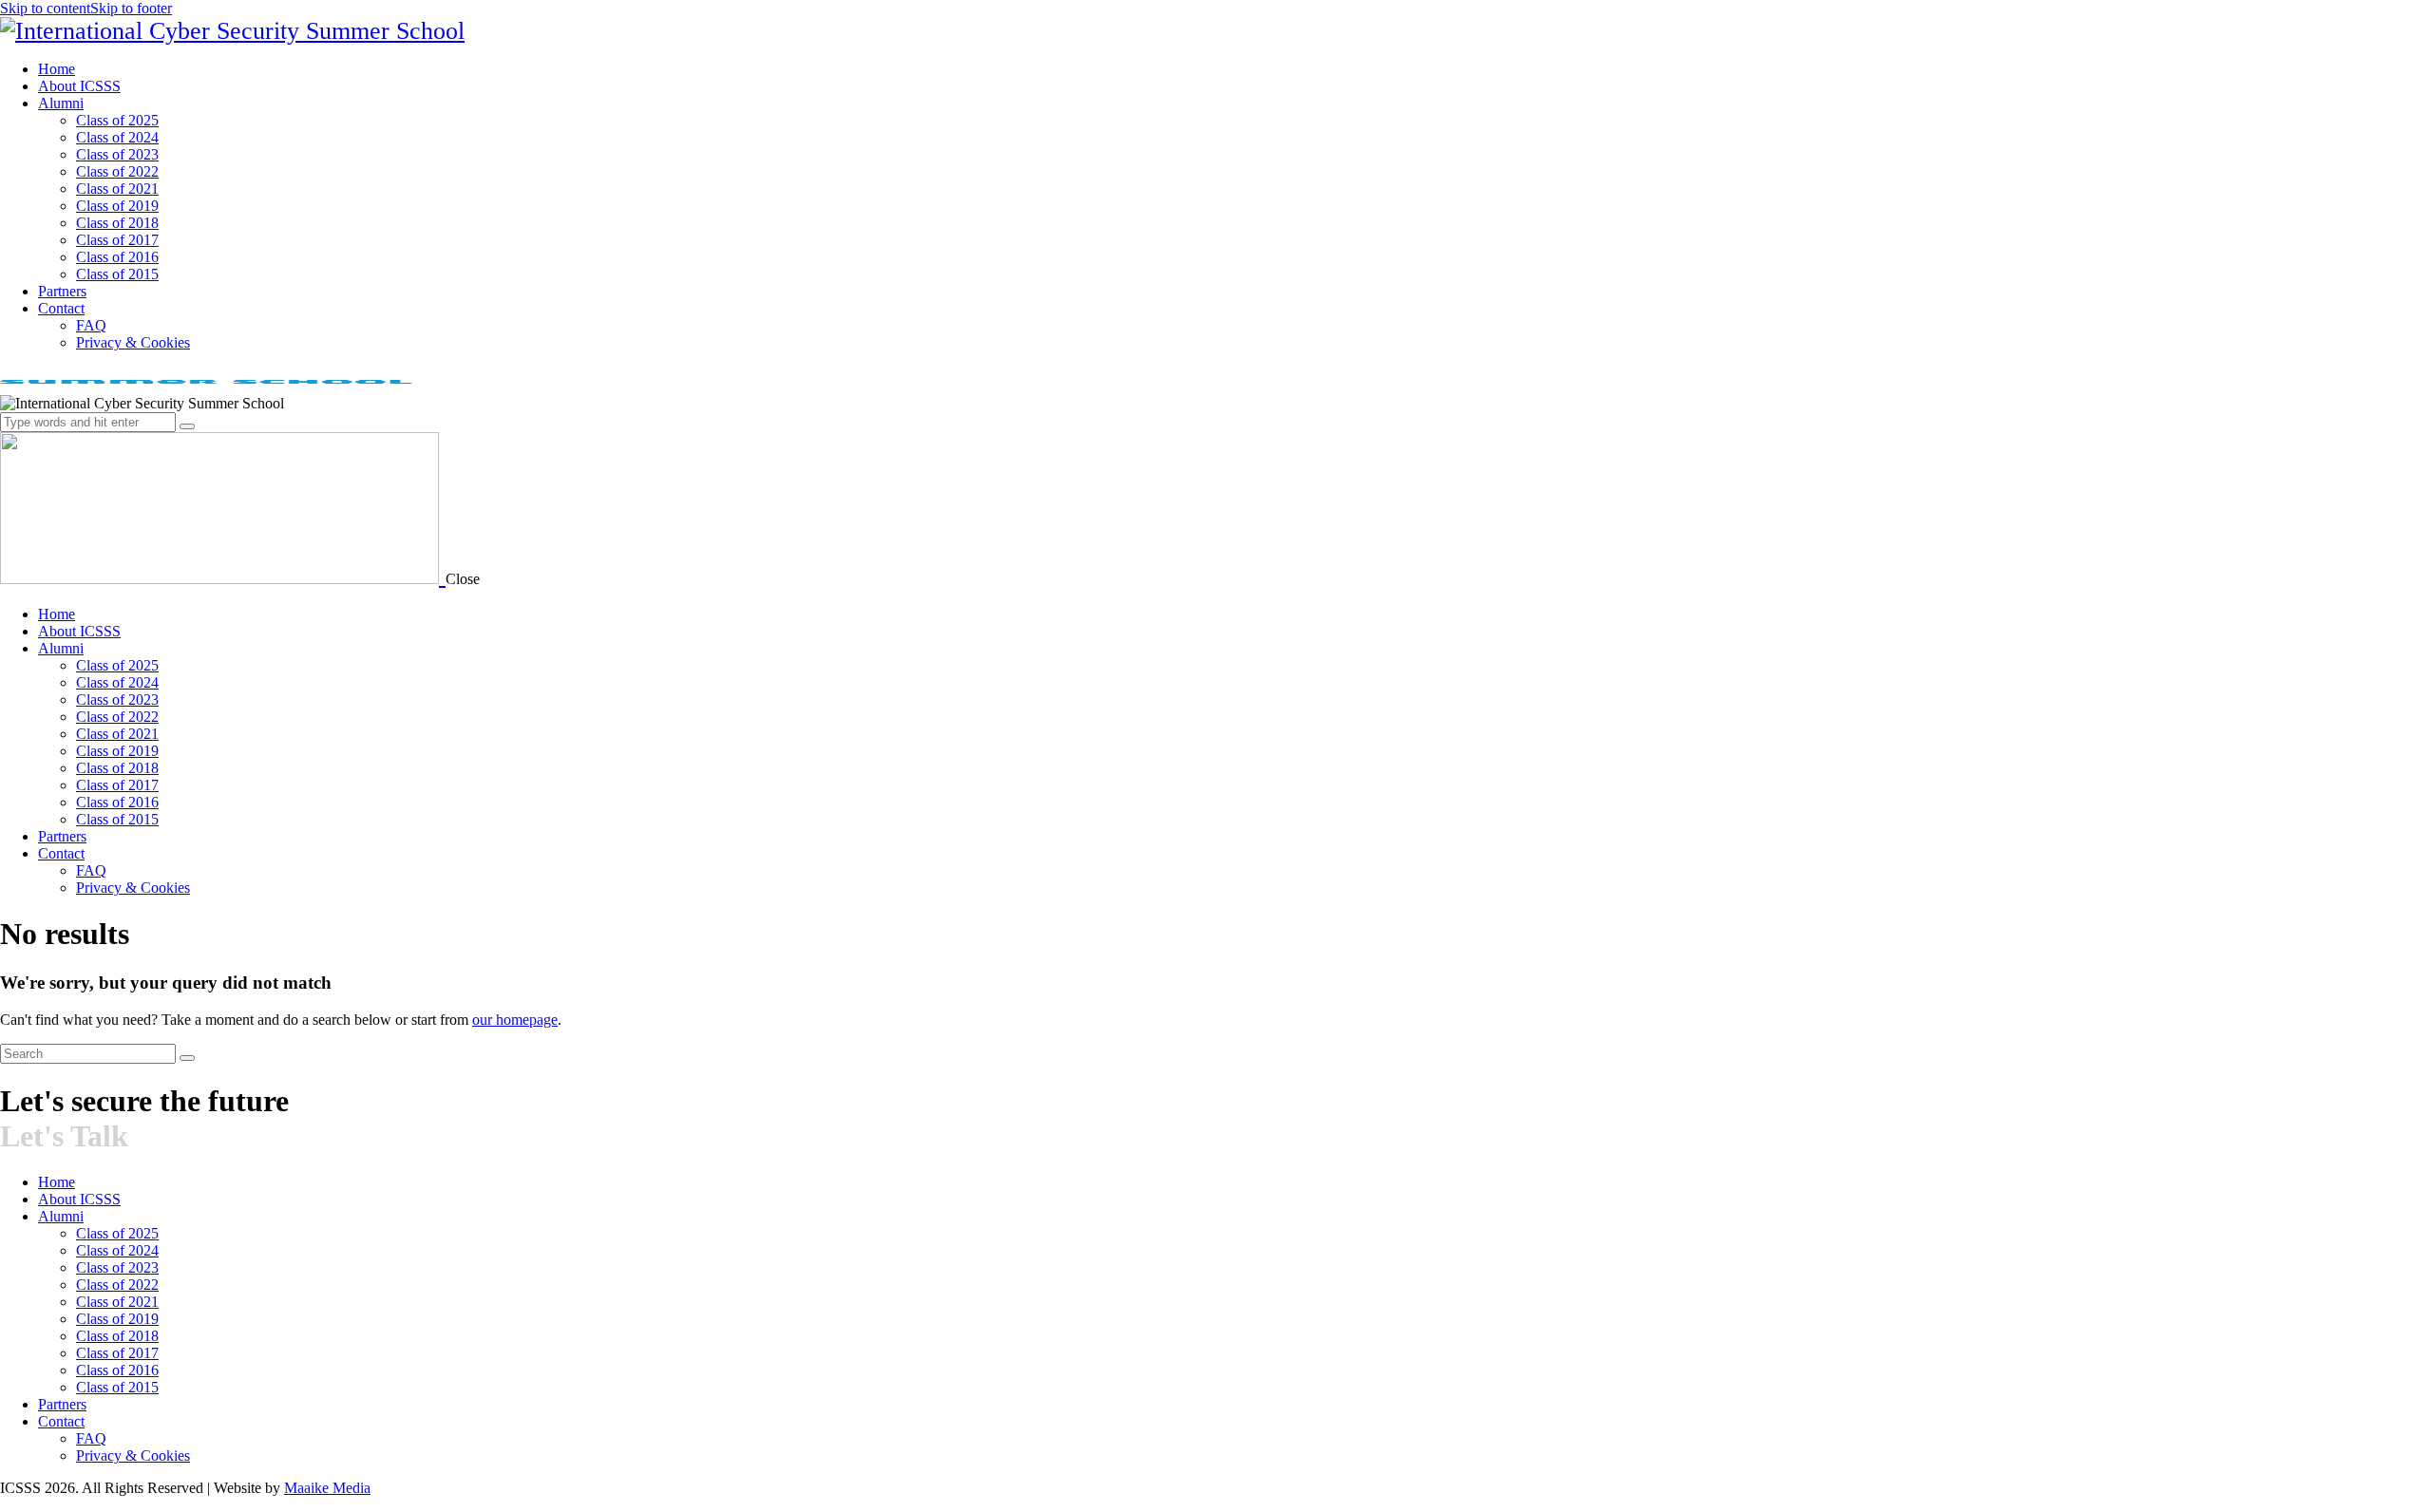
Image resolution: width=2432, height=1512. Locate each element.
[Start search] (187, 1058)
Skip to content (45, 8)
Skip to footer (131, 8)
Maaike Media (327, 1488)
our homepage (515, 1020)
